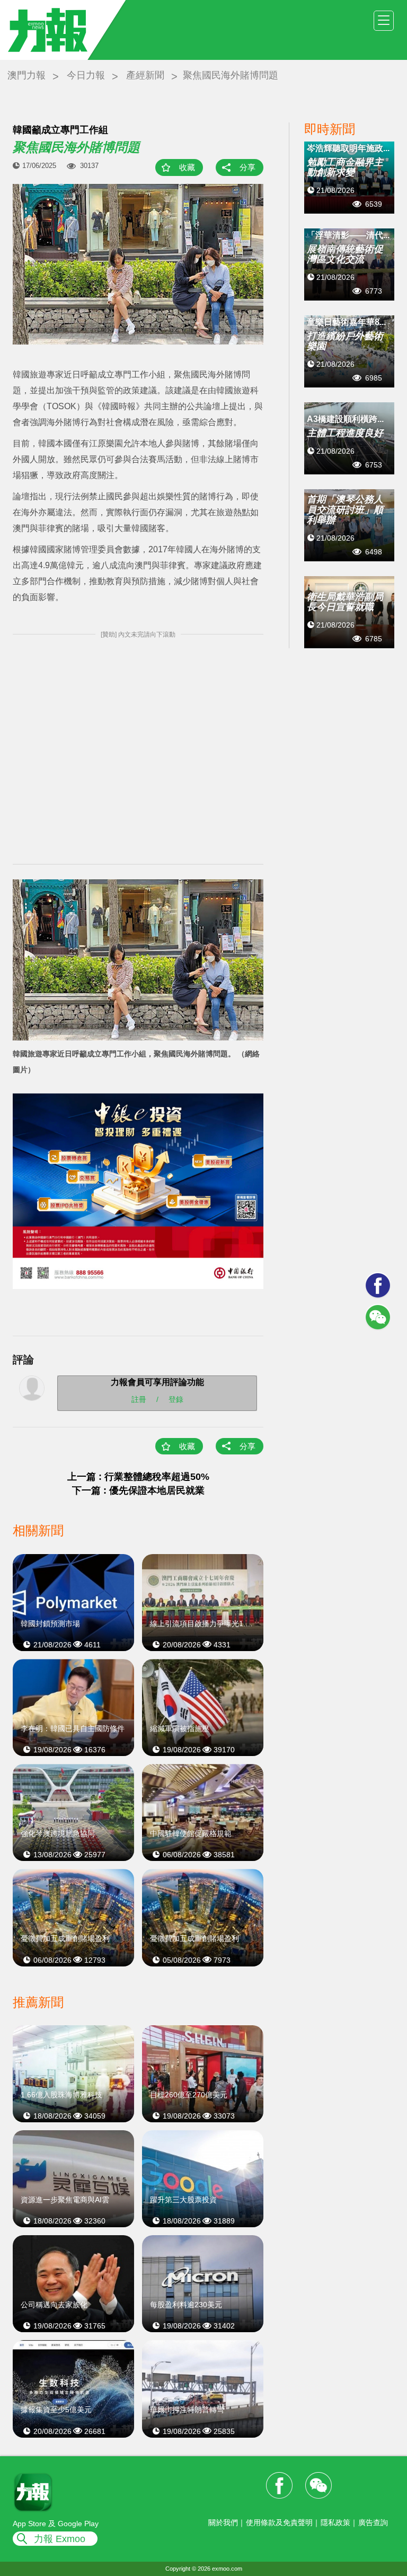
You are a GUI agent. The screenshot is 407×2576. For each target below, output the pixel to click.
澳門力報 (26, 75)
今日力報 (86, 75)
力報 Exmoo (60, 2539)
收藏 (187, 167)
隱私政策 (335, 2522)
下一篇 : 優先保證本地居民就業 (138, 1490)
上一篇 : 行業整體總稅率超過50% (138, 1477)
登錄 (176, 1399)
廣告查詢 (373, 2522)
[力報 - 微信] (378, 1317)
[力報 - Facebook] (378, 1285)
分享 (247, 167)
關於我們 (223, 2522)
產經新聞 (145, 75)
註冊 (139, 1399)
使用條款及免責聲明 (279, 2522)
